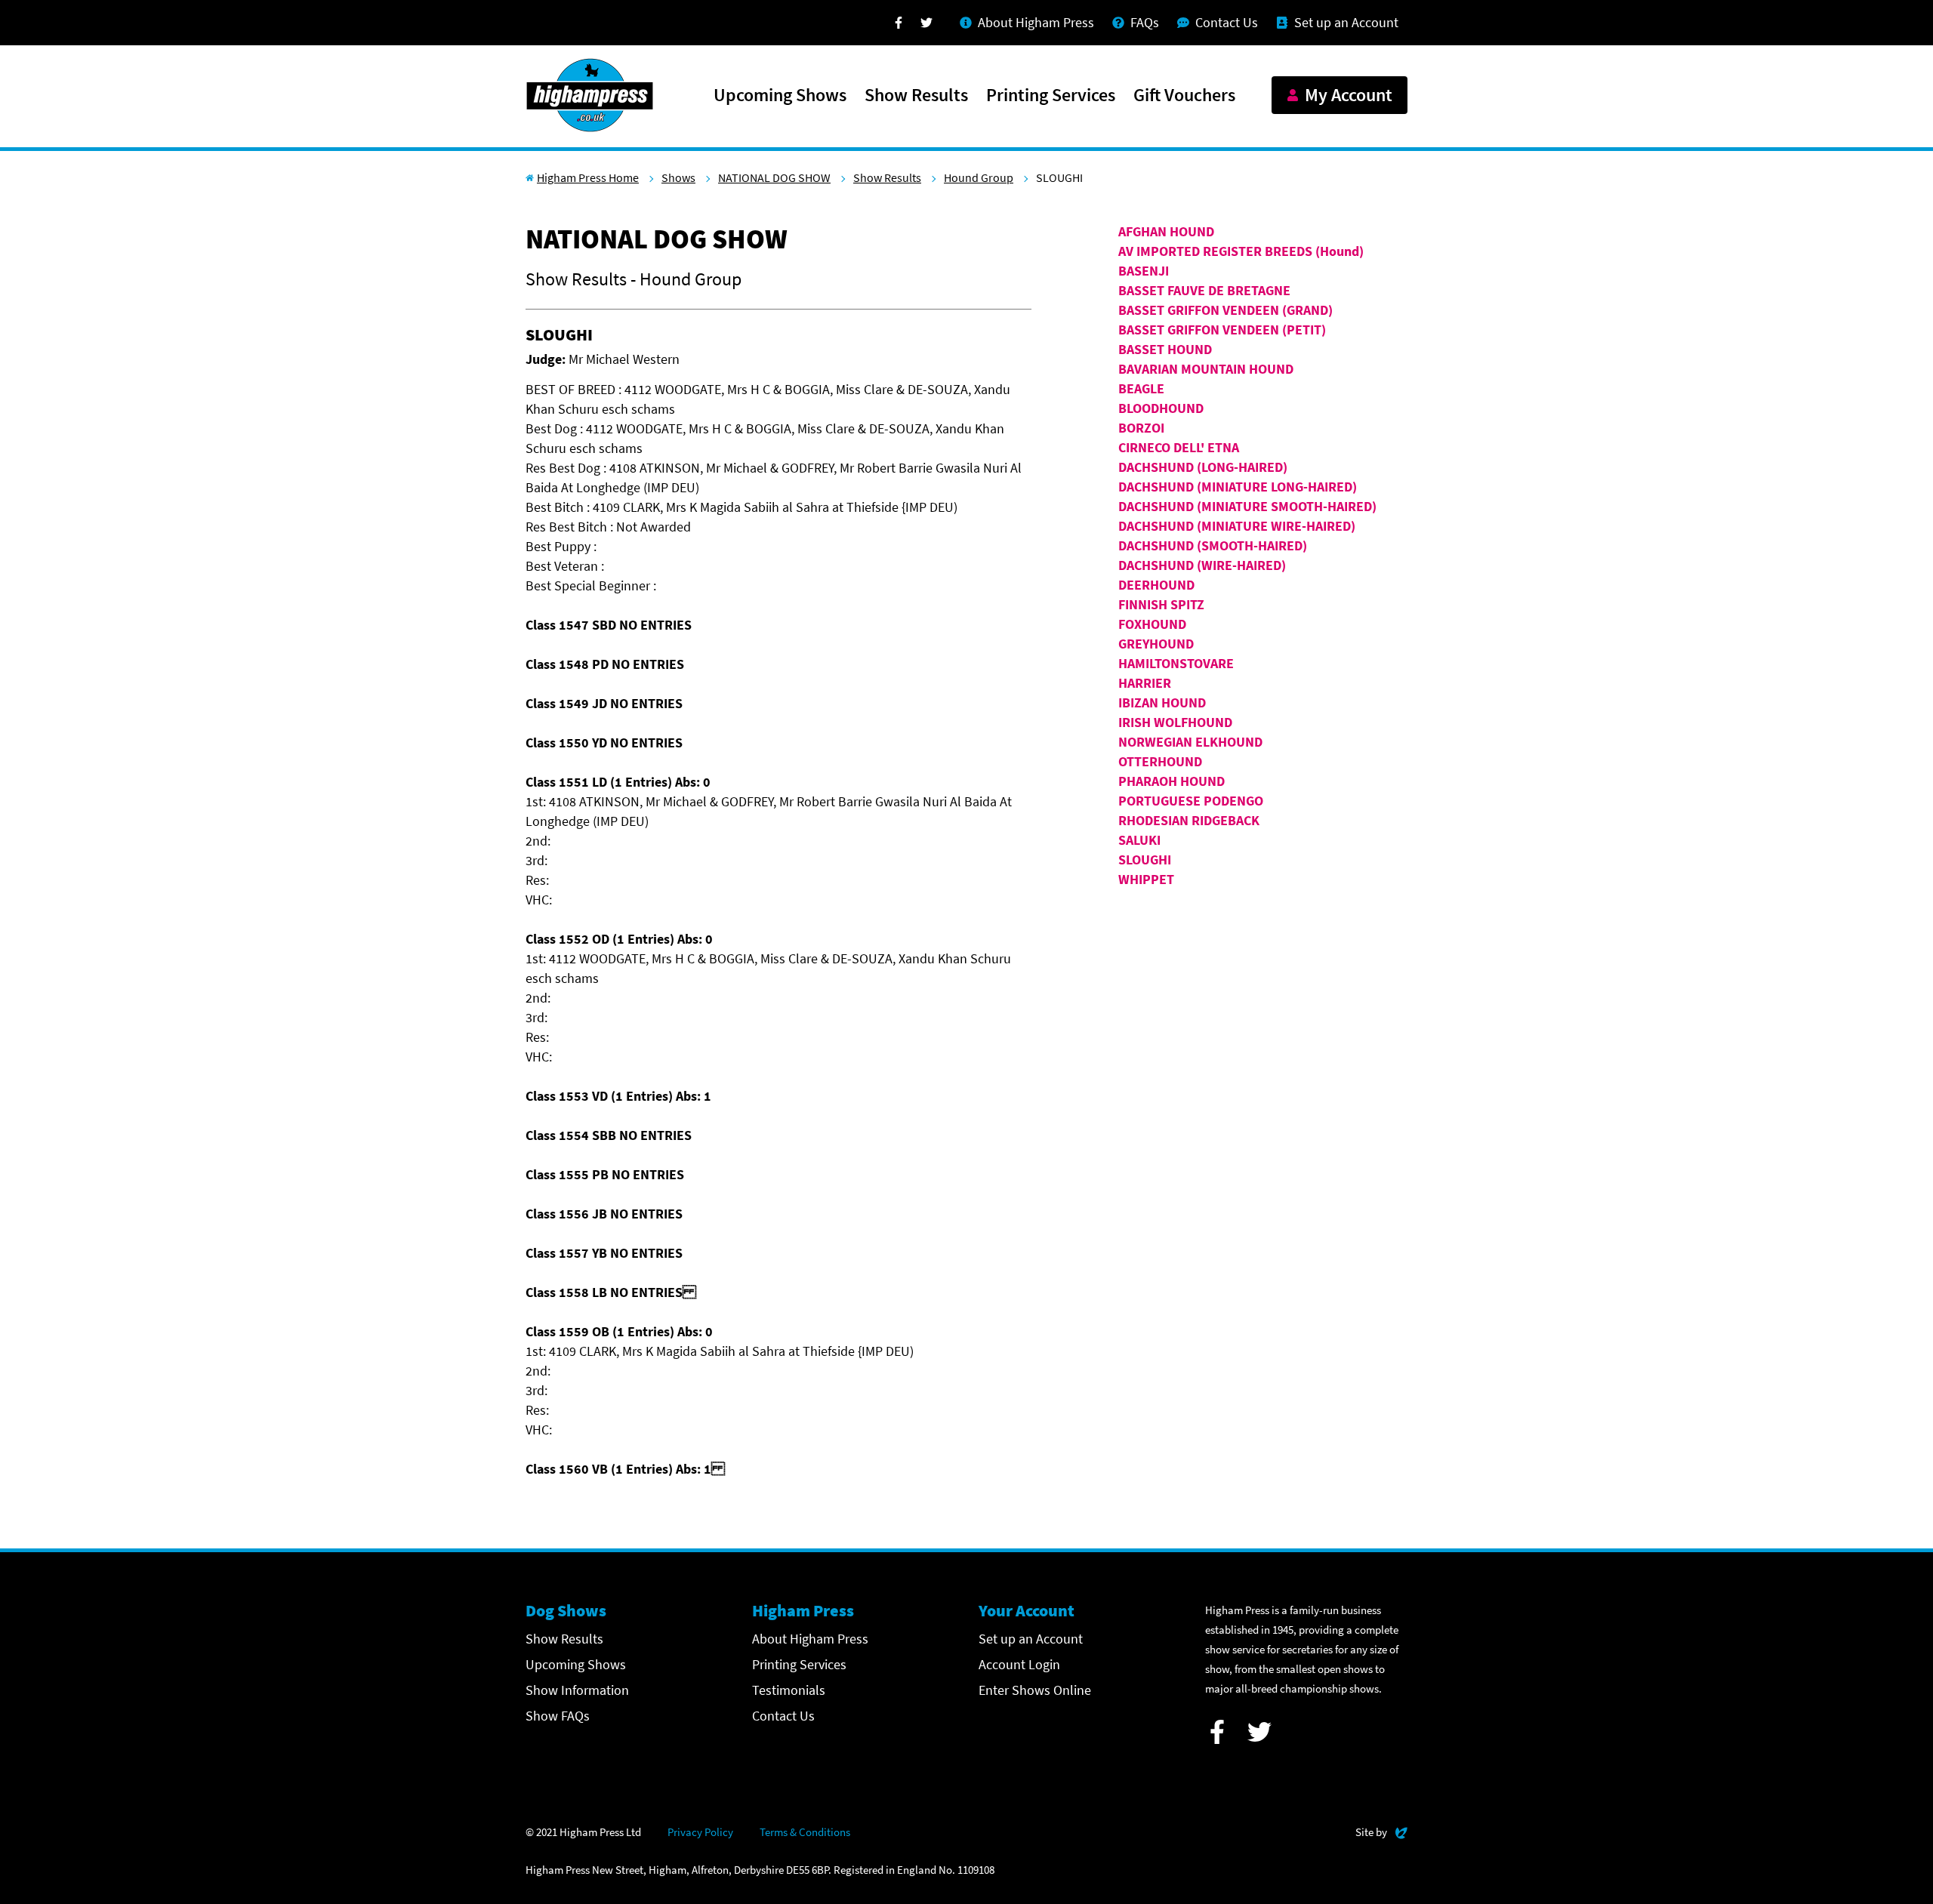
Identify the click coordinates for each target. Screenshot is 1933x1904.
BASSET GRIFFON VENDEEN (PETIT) (1222, 330)
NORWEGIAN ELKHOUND (1190, 742)
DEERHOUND (1156, 585)
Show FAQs (558, 1716)
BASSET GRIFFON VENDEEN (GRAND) (1225, 310)
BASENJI (1144, 271)
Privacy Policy (700, 1832)
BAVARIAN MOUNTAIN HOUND (1206, 369)
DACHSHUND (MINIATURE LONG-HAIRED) (1238, 487)
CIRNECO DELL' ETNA (1179, 447)
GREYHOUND (1156, 644)
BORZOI (1141, 428)
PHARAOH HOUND (1172, 781)
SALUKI (1139, 840)
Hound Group (979, 177)
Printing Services (1051, 96)
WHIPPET (1146, 879)
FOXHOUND (1152, 624)
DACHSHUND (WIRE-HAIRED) (1202, 565)
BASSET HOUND (1165, 349)
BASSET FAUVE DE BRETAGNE (1204, 290)
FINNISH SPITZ (1161, 604)
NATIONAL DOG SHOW (774, 177)
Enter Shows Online (1035, 1690)
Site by (1381, 1832)
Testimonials (789, 1690)
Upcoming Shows (780, 96)
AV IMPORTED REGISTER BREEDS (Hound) (1241, 251)
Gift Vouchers (1184, 96)
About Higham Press (810, 1639)
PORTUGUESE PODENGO (1191, 801)
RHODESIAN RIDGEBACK (1189, 820)
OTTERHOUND (1160, 761)
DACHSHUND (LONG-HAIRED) (1203, 467)
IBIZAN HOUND (1162, 702)
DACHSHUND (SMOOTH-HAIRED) (1213, 545)
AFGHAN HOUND (1166, 231)
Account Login (1019, 1664)
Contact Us (783, 1716)
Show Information (577, 1690)
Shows (678, 177)
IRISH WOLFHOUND (1175, 722)
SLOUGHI (1145, 860)
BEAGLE (1141, 388)
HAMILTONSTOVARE (1176, 663)
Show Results (916, 96)
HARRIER (1145, 683)
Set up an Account (1031, 1639)
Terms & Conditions (805, 1832)
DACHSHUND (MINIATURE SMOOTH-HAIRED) (1247, 506)
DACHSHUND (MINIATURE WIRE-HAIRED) (1237, 526)
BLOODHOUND (1161, 408)
